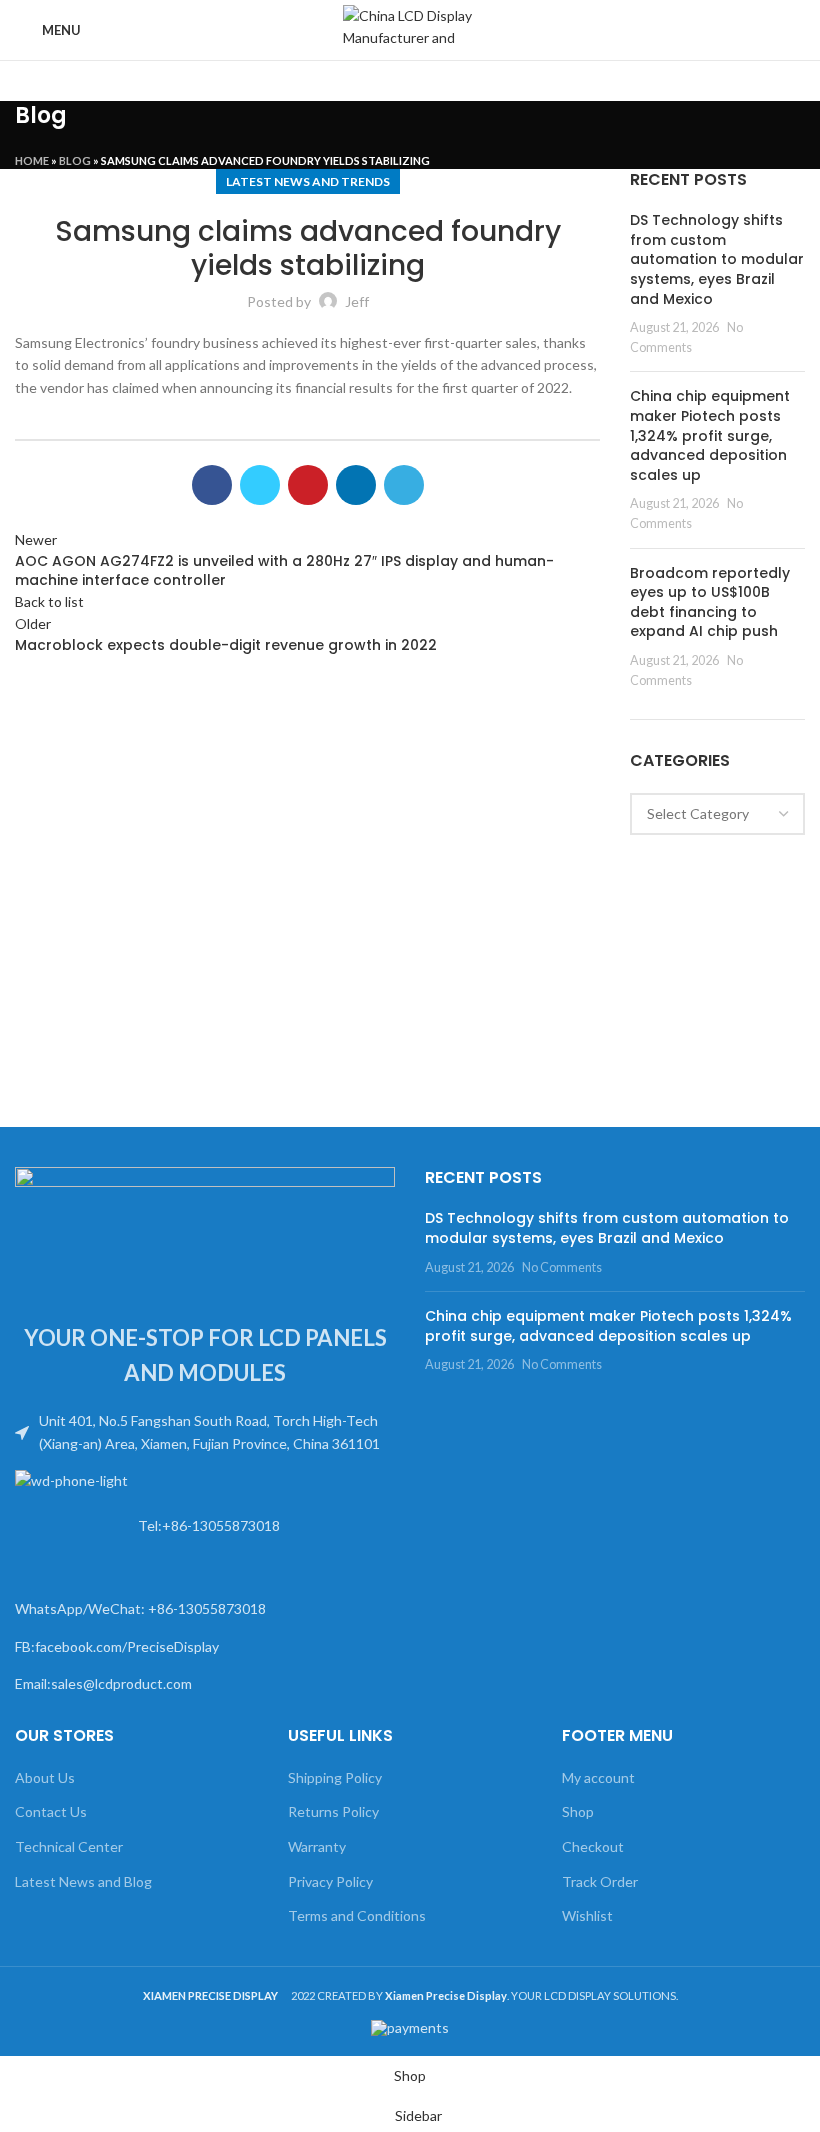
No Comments (562, 1267)
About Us (45, 1777)
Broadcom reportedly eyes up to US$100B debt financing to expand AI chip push (710, 602)
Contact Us (51, 1811)
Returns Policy (333, 1811)
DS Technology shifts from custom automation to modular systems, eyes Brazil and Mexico (717, 259)
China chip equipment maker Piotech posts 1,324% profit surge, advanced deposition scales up (710, 435)
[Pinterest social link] (308, 485)
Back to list (49, 601)
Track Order (600, 1881)
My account (598, 1777)
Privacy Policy (330, 1881)
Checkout (593, 1846)
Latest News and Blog (83, 1881)
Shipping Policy (335, 1777)
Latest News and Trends (308, 181)
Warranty (317, 1846)
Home (32, 160)
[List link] (205, 1432)
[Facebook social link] (212, 485)
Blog (75, 160)
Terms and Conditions (357, 1915)
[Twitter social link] (260, 485)
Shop (578, 1811)
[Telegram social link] (404, 485)
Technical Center (69, 1846)
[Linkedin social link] (356, 485)
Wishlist (587, 1915)
